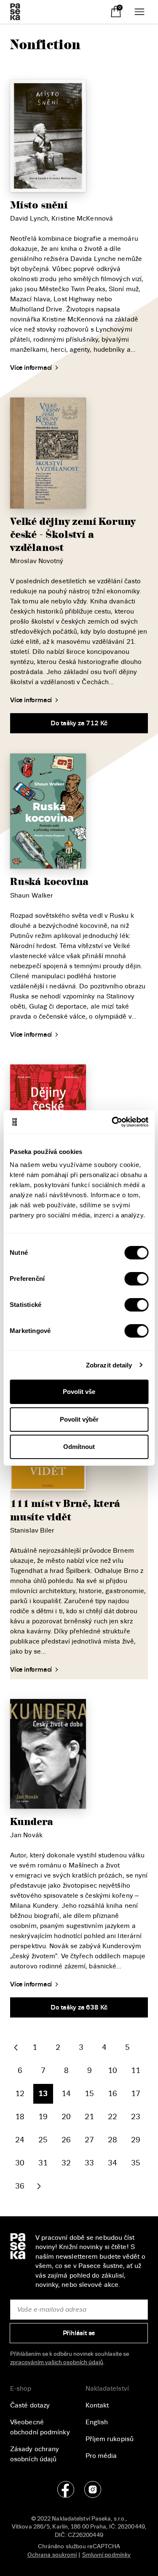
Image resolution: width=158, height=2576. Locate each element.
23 (136, 2117)
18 (20, 2117)
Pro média (101, 2456)
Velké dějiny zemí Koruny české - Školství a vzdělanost (73, 535)
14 (66, 2094)
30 (20, 2163)
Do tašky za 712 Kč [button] (79, 723)
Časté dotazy (30, 2405)
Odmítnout (79, 1447)
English (97, 2422)
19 (43, 2117)
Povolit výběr (79, 1419)
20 (66, 2117)
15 (89, 2094)
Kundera (32, 1822)
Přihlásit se (79, 2334)
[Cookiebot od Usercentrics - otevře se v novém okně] (112, 1122)
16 (112, 2094)
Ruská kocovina (50, 882)
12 (20, 2094)
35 (136, 2163)
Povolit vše (79, 1392)
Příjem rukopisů (110, 2439)
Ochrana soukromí (52, 2555)
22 (112, 2117)
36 (20, 2186)
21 (89, 2117)
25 (43, 2140)
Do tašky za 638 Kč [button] (79, 2007)
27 (89, 2140)
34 (112, 2163)
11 (136, 2070)
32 (66, 2163)
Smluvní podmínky (107, 2555)
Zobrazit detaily (109, 1365)
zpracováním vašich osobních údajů (57, 2362)
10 (112, 2070)
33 (89, 2163)
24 (20, 2140)
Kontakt (97, 2405)
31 (43, 2163)
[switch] (136, 1279)
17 (136, 2094)
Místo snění (39, 205)
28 (112, 2140)
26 (66, 2140)
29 (136, 2140)
